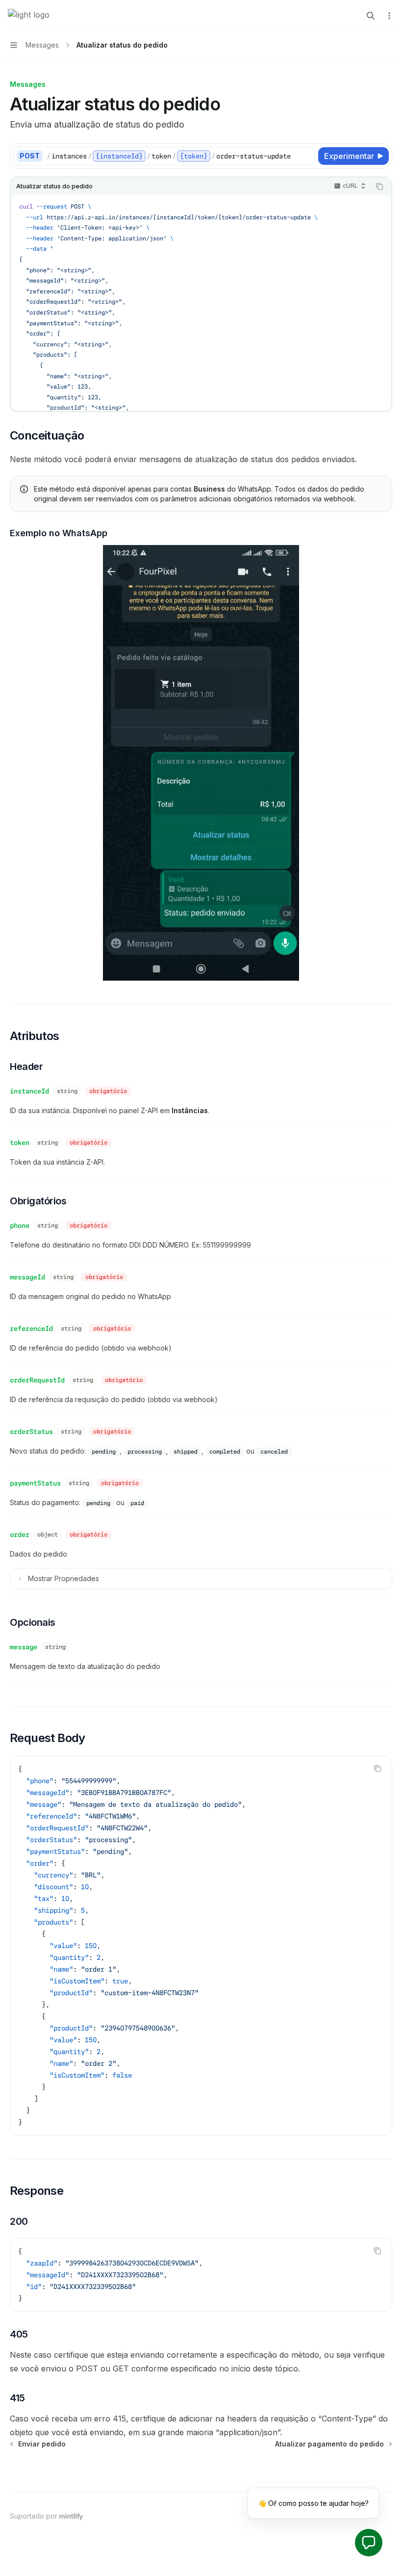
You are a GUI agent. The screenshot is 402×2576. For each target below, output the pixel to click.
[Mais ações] (389, 16)
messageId (27, 1277)
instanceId (29, 1091)
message (24, 1647)
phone (20, 1225)
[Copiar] (306, 156)
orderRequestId (37, 1380)
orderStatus (31, 1431)
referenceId (31, 1328)
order (20, 1535)
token (20, 1143)
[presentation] (201, 303)
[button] (369, 2543)
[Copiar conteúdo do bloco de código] (379, 186)
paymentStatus (35, 1483)
